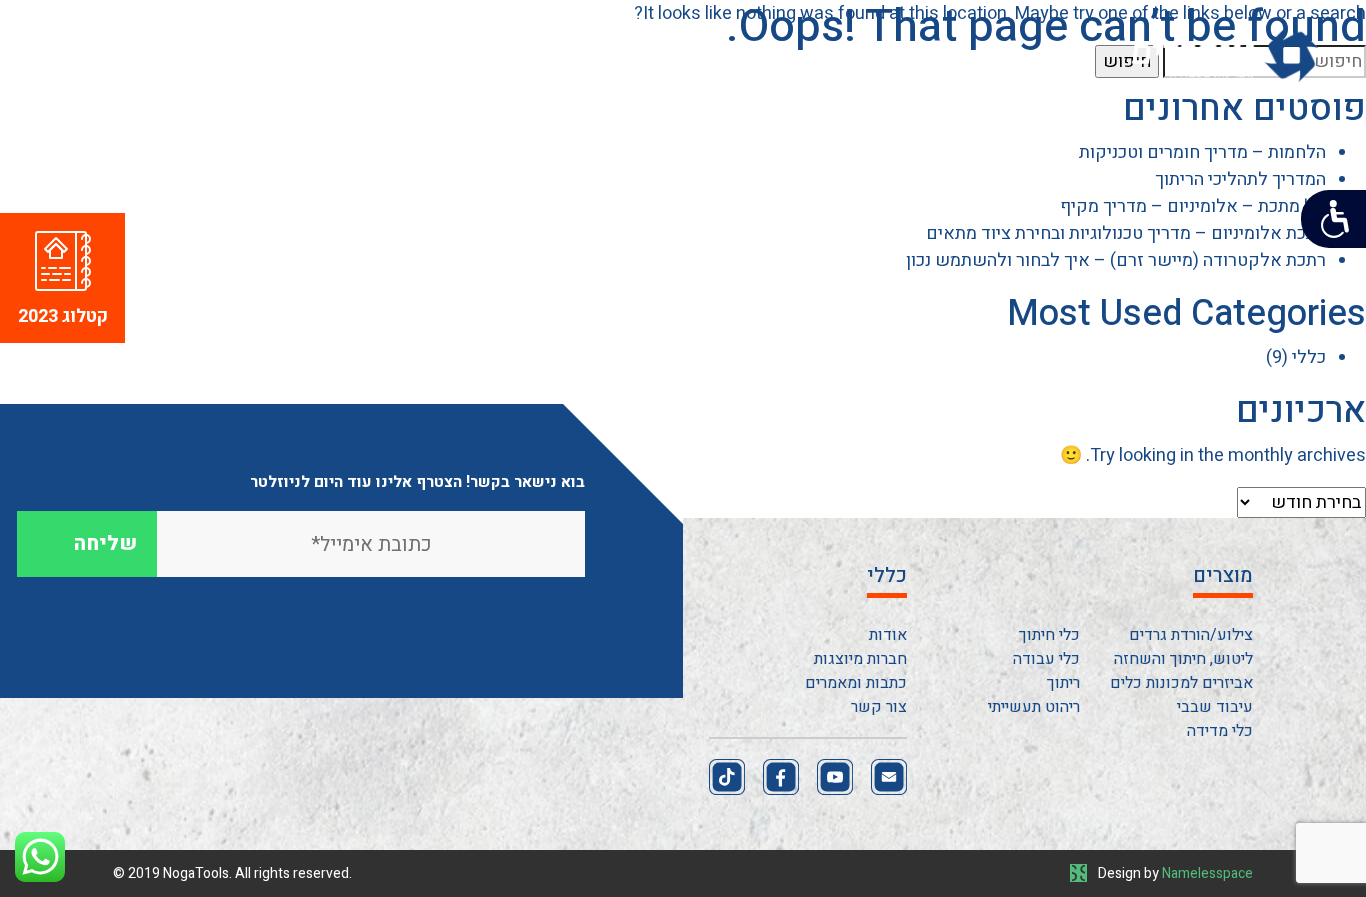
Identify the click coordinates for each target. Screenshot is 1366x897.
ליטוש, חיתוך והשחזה (1183, 659)
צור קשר (620, 166)
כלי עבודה (1046, 659)
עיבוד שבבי (1215, 707)
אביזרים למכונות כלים (1181, 683)
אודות (888, 635)
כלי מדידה (1220, 731)
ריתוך (1063, 683)
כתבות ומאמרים (856, 683)
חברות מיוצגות (860, 659)
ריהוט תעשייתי (1034, 707)
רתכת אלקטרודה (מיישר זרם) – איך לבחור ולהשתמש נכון (1116, 260)
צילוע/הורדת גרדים (1191, 635)
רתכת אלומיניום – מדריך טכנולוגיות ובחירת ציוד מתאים (1126, 233)
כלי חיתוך (1049, 635)
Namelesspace (1207, 873)
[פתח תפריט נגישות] (1333, 219)
